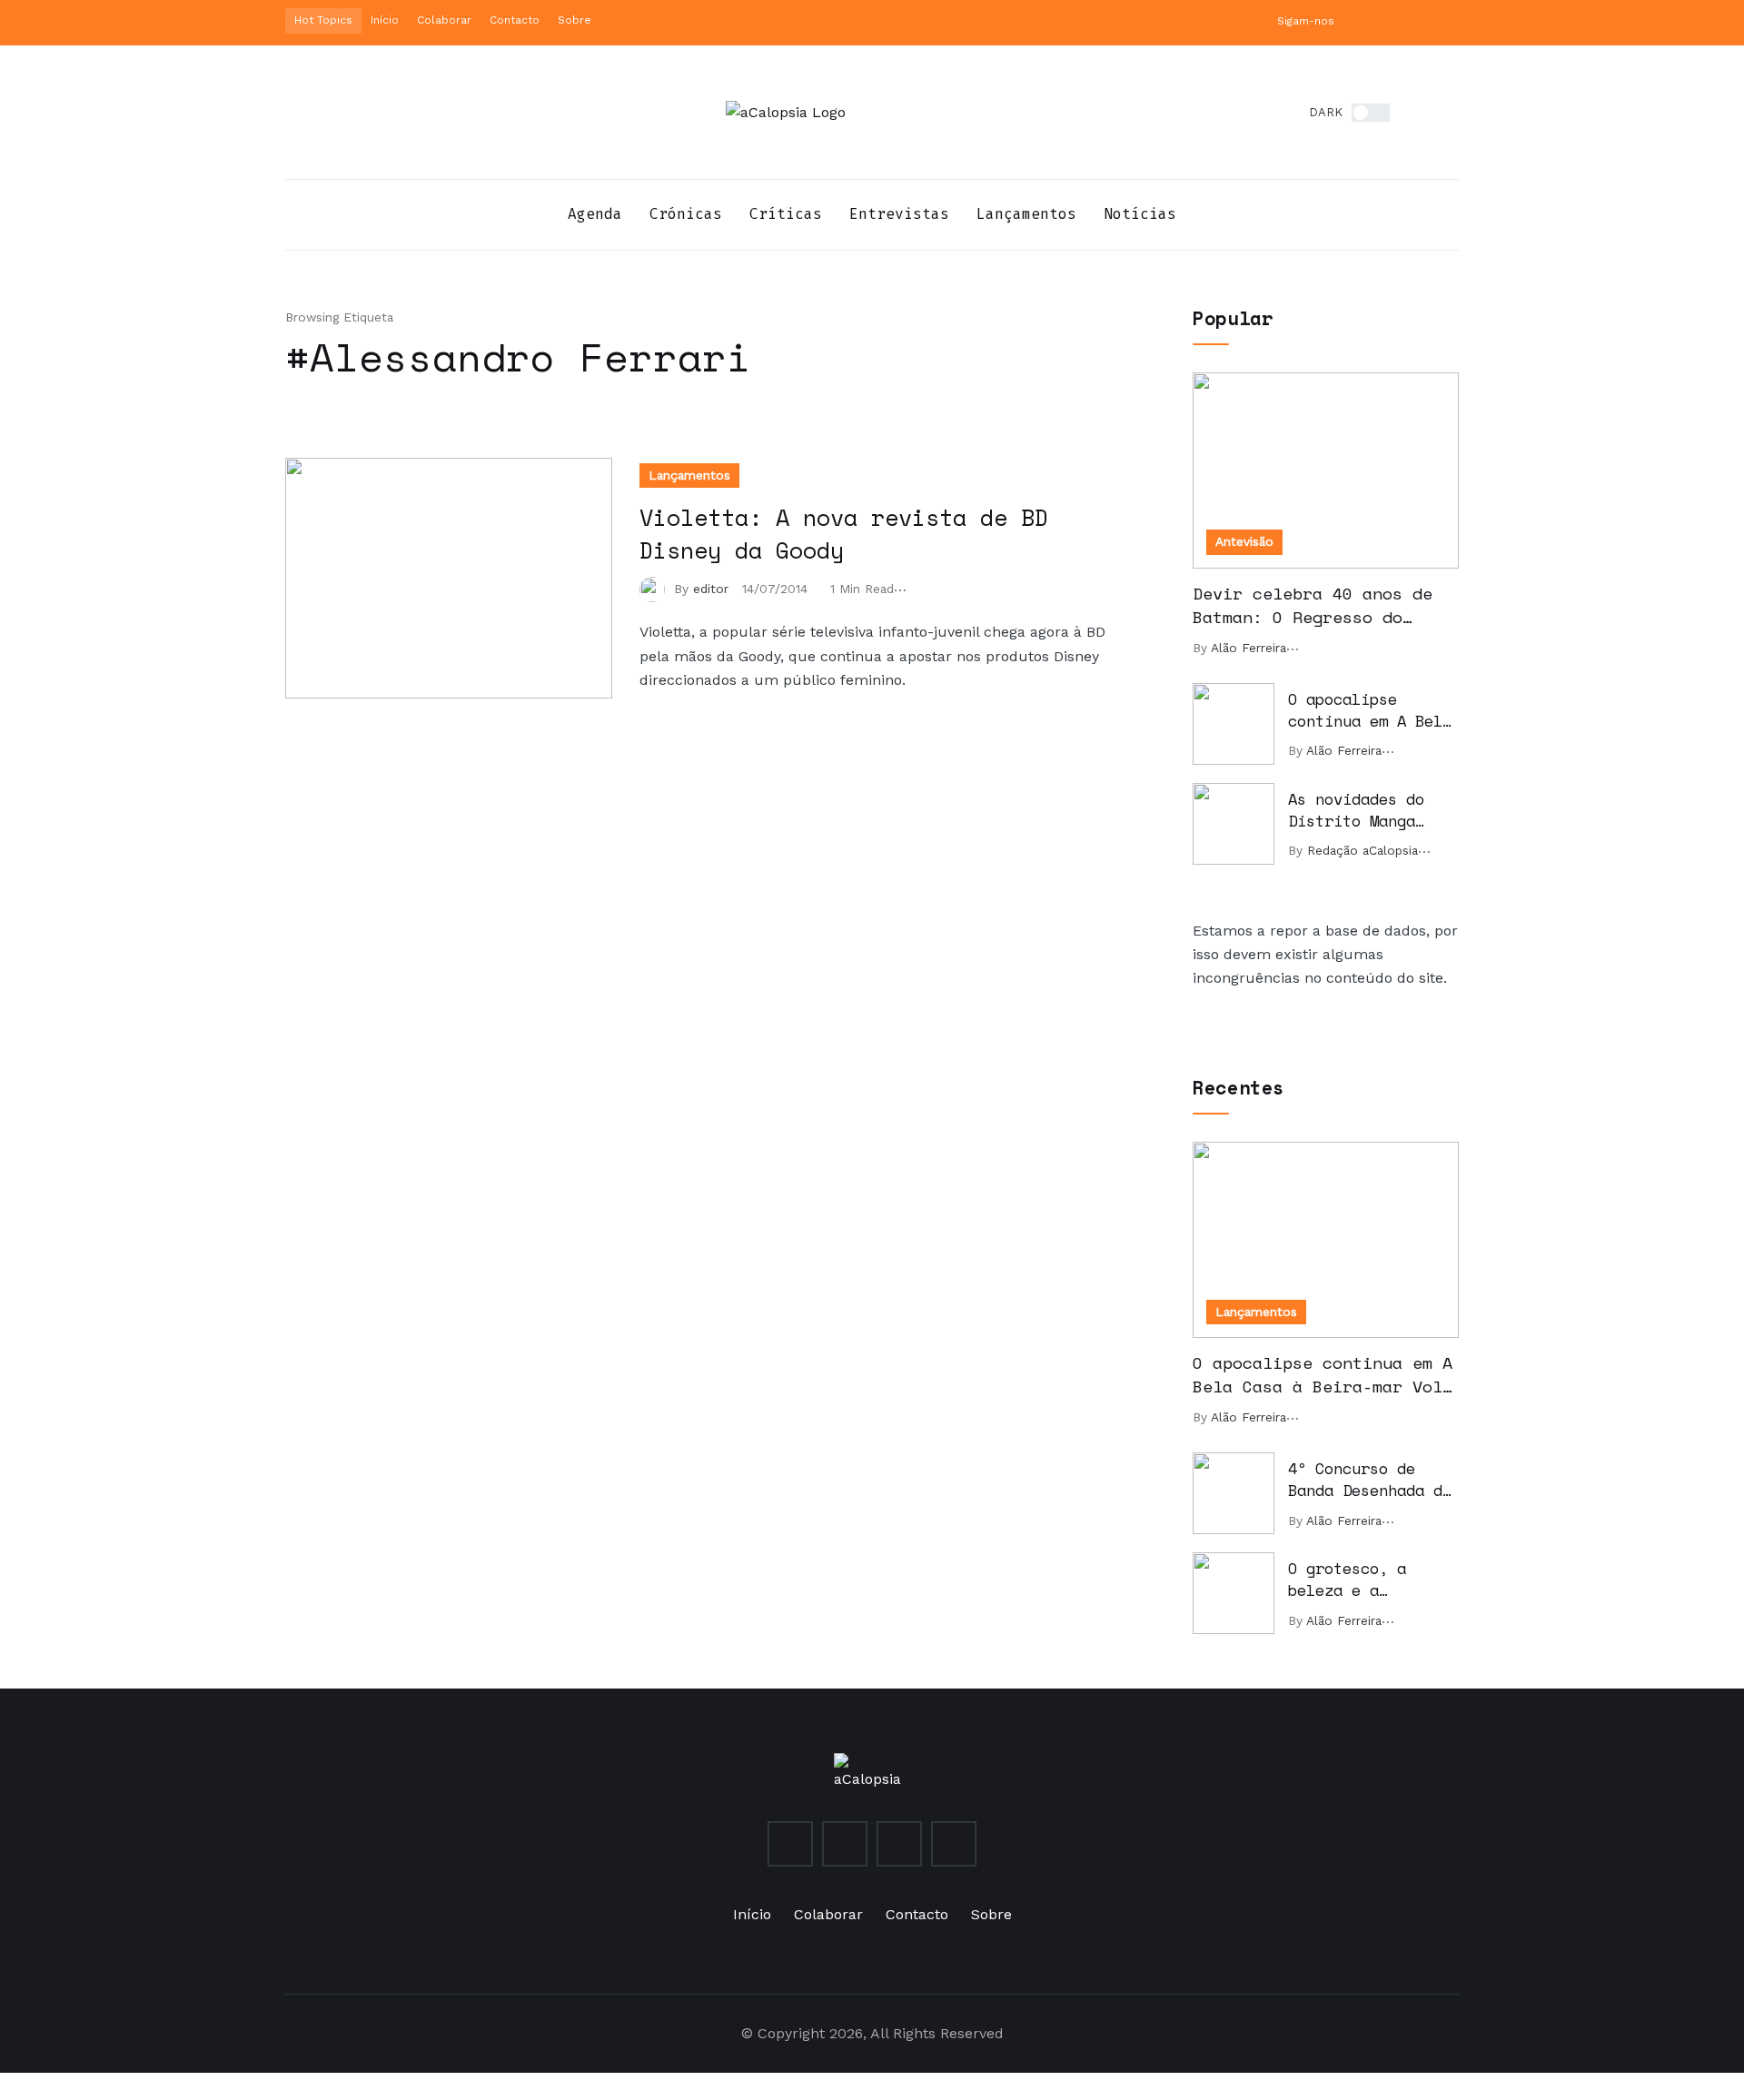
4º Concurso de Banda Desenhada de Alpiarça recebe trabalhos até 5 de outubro (1370, 1480)
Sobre (575, 20)
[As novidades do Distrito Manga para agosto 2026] (1234, 824)
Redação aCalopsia (1362, 850)
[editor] (657, 588)
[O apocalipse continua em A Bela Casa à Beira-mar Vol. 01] (1234, 724)
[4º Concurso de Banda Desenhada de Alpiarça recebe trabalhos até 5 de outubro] (1234, 1493)
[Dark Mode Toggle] (1371, 113)
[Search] (1444, 112)
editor (711, 589)
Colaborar (444, 20)
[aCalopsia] (786, 112)
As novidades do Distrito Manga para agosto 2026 (1361, 811)
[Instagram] (1363, 20)
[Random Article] (1414, 112)
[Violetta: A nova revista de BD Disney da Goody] (449, 578)
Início (385, 20)
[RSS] (1453, 20)
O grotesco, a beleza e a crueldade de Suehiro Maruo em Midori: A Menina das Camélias (1361, 1580)
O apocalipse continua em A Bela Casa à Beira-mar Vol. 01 (1370, 711)
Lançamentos (689, 475)
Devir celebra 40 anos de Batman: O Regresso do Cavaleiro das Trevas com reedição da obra (1313, 606)
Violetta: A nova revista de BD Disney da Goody (844, 534)
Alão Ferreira (1249, 648)
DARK (1326, 112)
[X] (1393, 20)
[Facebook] (1423, 20)
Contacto (515, 20)
